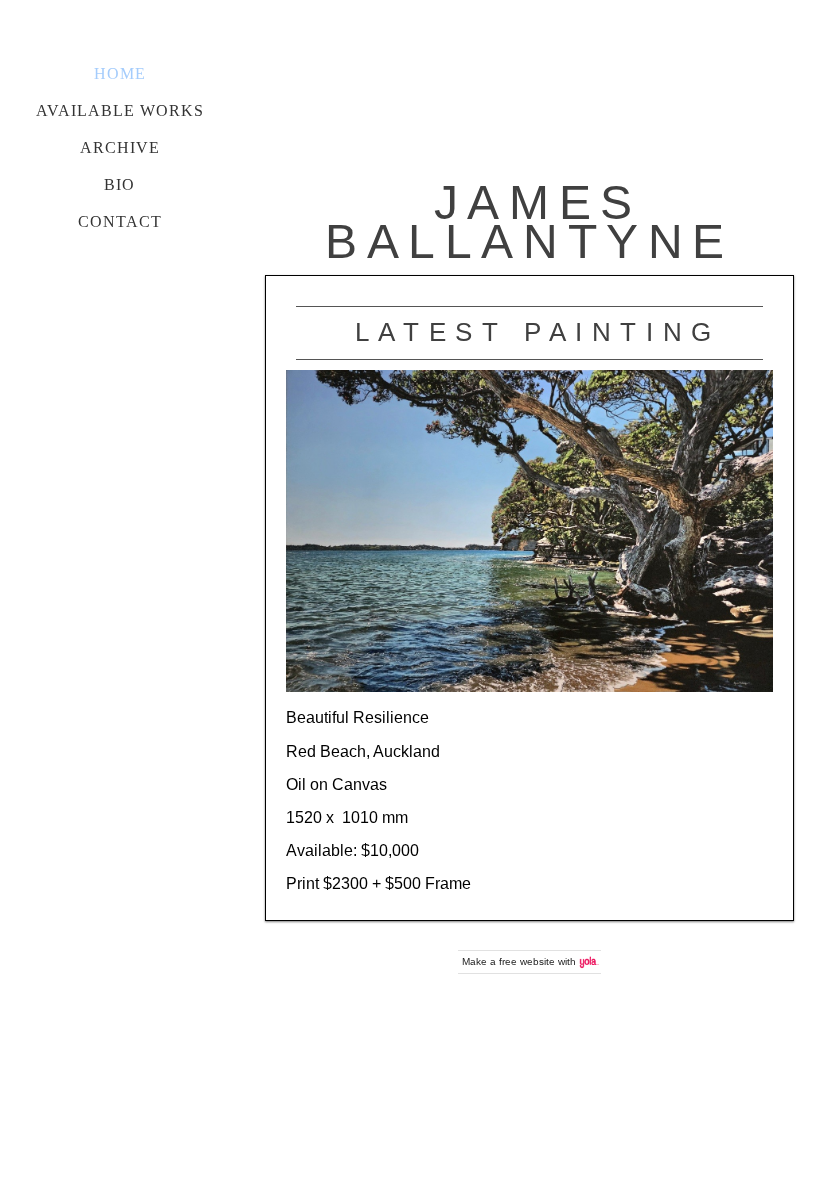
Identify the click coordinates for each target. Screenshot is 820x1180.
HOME (120, 73)
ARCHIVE (120, 147)
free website (527, 961)
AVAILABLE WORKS (120, 110)
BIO (119, 184)
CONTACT (120, 221)
